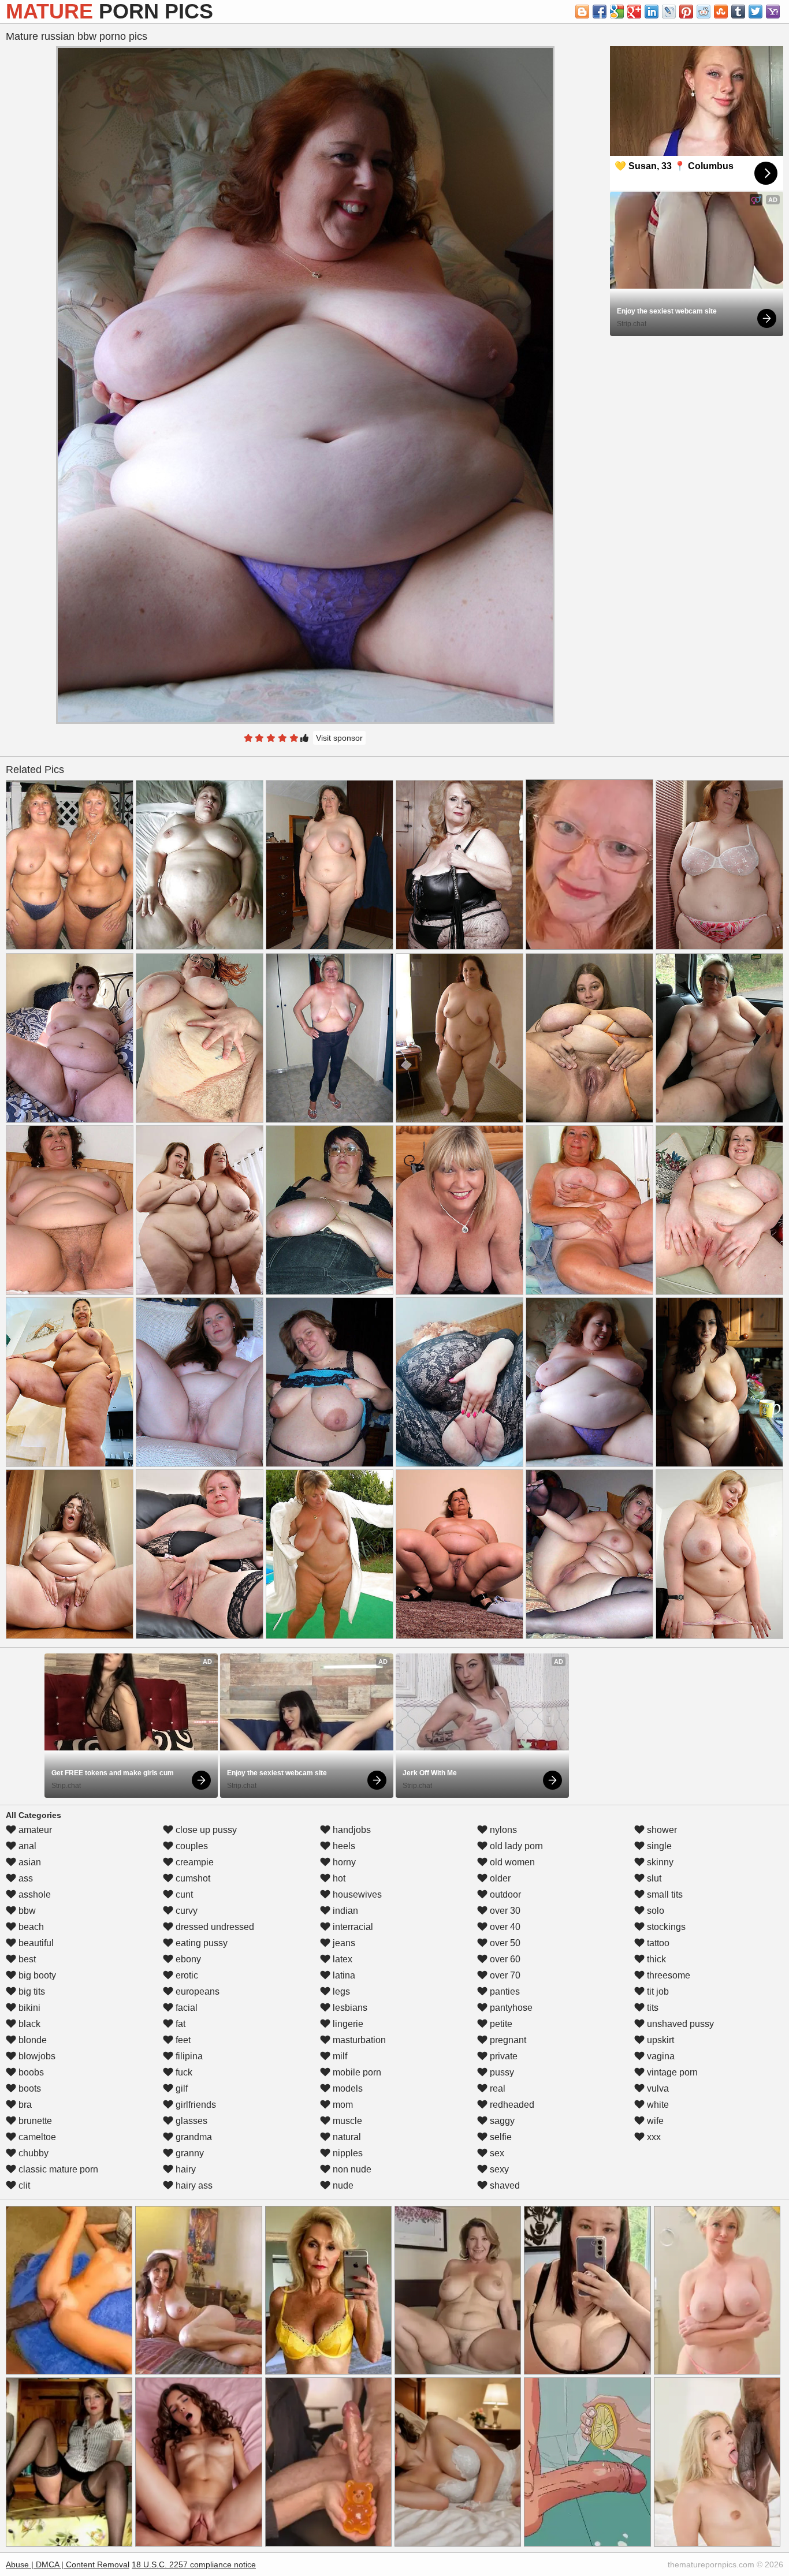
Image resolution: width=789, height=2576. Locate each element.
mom (342, 2105)
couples (191, 1846)
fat (179, 2024)
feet (182, 2040)
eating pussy (200, 1943)
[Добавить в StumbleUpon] (721, 12)
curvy (185, 1911)
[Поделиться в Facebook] (600, 12)
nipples (347, 2153)
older (499, 1878)
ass (25, 1878)
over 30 (504, 1911)
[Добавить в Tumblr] (738, 12)
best (26, 1959)
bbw (26, 1911)
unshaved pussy (679, 2024)
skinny (659, 1862)
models (347, 2088)
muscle (346, 2121)
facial (185, 2008)
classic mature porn (57, 2169)
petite (500, 2024)
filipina (188, 2056)
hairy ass (193, 2185)
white (657, 2105)
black (28, 2024)
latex (341, 1959)
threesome (667, 1975)
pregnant (507, 2040)
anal (26, 1846)
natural (346, 2137)
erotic (186, 1975)
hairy (185, 2169)
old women (511, 1862)
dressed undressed (214, 1927)
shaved (504, 2185)
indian (344, 1911)
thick (655, 1959)
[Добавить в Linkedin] (652, 12)
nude (342, 2185)
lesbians (349, 2008)
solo (654, 1911)
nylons (502, 1830)
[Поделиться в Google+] (634, 12)
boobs (30, 2072)
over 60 (504, 1959)
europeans (196, 1991)
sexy (498, 2169)
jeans (343, 1943)
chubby (32, 2153)
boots (29, 2088)
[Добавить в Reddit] (704, 12)
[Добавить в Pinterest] (686, 12)
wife (654, 2121)
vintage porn (671, 2072)
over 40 (504, 1927)
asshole (34, 1894)
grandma (193, 2137)
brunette (34, 2121)
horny (343, 1862)
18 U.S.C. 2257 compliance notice (194, 2564)
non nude (351, 2169)
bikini (28, 2008)
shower (661, 1830)
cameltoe (36, 2137)
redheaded (511, 2105)
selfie (500, 2137)
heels (343, 1846)
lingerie (347, 2024)
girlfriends (195, 2105)
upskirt (659, 2040)
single (658, 1846)
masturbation (358, 2040)
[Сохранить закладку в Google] (617, 12)
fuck (183, 2072)
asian (29, 1862)
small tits (664, 1894)
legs (340, 1991)
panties (504, 1991)
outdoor (504, 1894)
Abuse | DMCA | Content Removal (68, 2564)
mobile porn (356, 2072)
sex (496, 2153)
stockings (665, 1927)
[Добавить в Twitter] (755, 12)
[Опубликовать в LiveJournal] (669, 12)
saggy (501, 2121)
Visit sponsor (339, 738)
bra (24, 2105)
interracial (352, 1927)
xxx (653, 2137)
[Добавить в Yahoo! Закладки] (773, 12)
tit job (657, 1991)
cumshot (192, 1878)
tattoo (657, 1943)
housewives (356, 1894)
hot (338, 1878)
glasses (190, 2121)
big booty (36, 1975)
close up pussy (205, 1830)
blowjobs (36, 2056)
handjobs (351, 1830)
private (503, 2056)
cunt (183, 1894)
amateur (34, 1830)
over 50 (504, 1943)
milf (339, 2056)
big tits (31, 1991)
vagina (660, 2056)
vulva (657, 2088)
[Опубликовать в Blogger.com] (582, 12)
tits (652, 2008)
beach (30, 1927)
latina (343, 1975)
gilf (180, 2088)
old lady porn (515, 1846)
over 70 (504, 1975)
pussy (501, 2072)
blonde (31, 2040)
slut (653, 1878)
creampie (193, 1862)
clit (23, 2185)
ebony (187, 1959)
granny (189, 2153)
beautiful (35, 1943)
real (496, 2088)
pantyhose (510, 2008)
